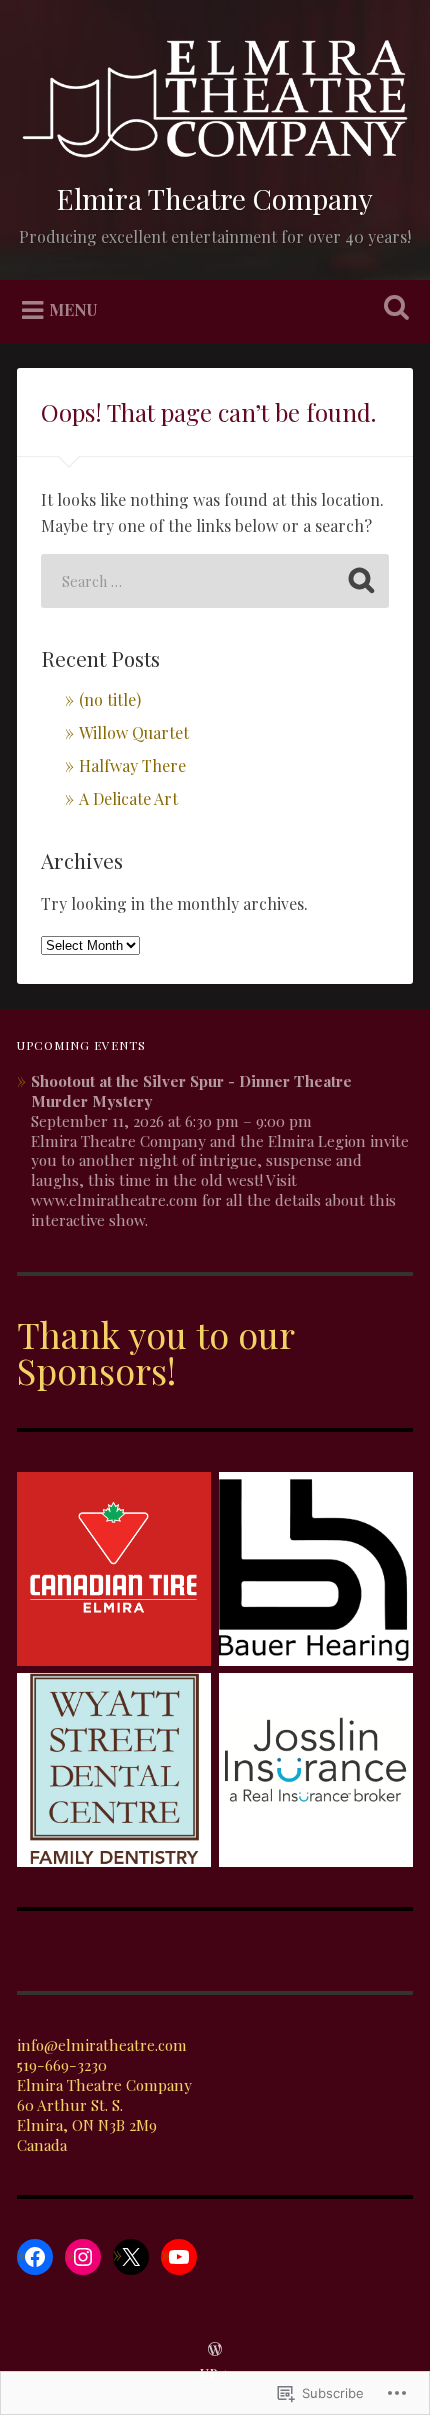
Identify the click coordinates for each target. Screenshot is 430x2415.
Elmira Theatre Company (215, 198)
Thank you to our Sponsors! (155, 1352)
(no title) (110, 699)
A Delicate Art (128, 798)
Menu (73, 309)
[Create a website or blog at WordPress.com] (215, 2349)
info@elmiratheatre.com (102, 2045)
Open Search (393, 309)
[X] (131, 2257)
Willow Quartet (134, 732)
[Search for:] (215, 581)
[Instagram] (83, 2257)
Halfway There (132, 765)
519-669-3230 (62, 2065)
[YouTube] (179, 2257)
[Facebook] (35, 2257)
